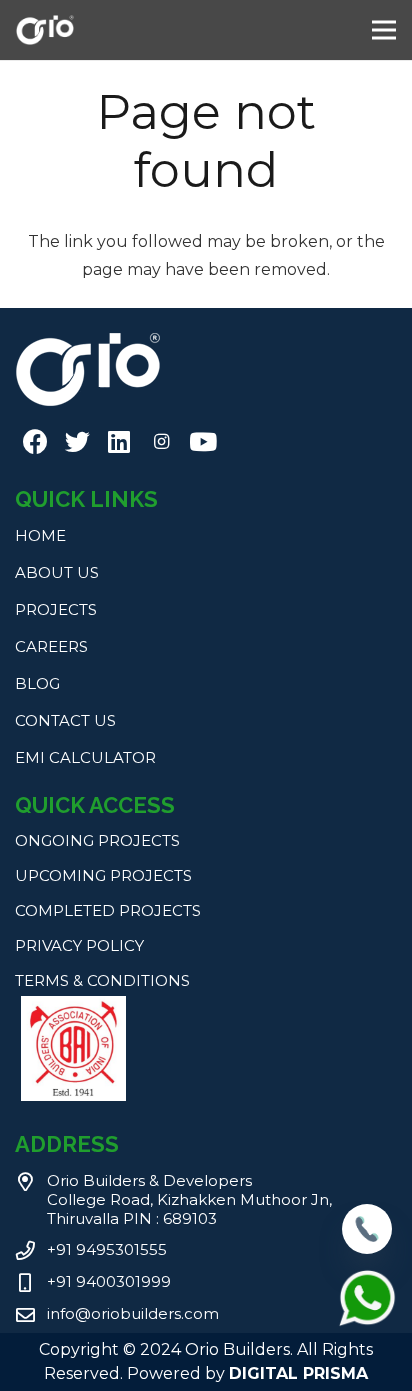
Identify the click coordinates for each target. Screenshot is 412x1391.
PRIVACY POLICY (79, 945)
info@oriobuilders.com (133, 1313)
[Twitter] (77, 442)
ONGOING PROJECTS (97, 840)
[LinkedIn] (119, 442)
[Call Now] (367, 1248)
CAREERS (51, 646)
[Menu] (384, 30)
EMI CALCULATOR (85, 757)
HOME (40, 535)
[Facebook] (35, 442)
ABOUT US (57, 572)
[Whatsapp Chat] (367, 1323)
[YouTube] (203, 442)
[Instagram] (161, 442)
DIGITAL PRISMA (298, 1373)
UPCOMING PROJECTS (103, 875)
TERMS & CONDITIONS (102, 980)
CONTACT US (65, 720)
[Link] (45, 30)
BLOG (37, 683)
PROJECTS (56, 609)
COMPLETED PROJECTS (108, 910)
